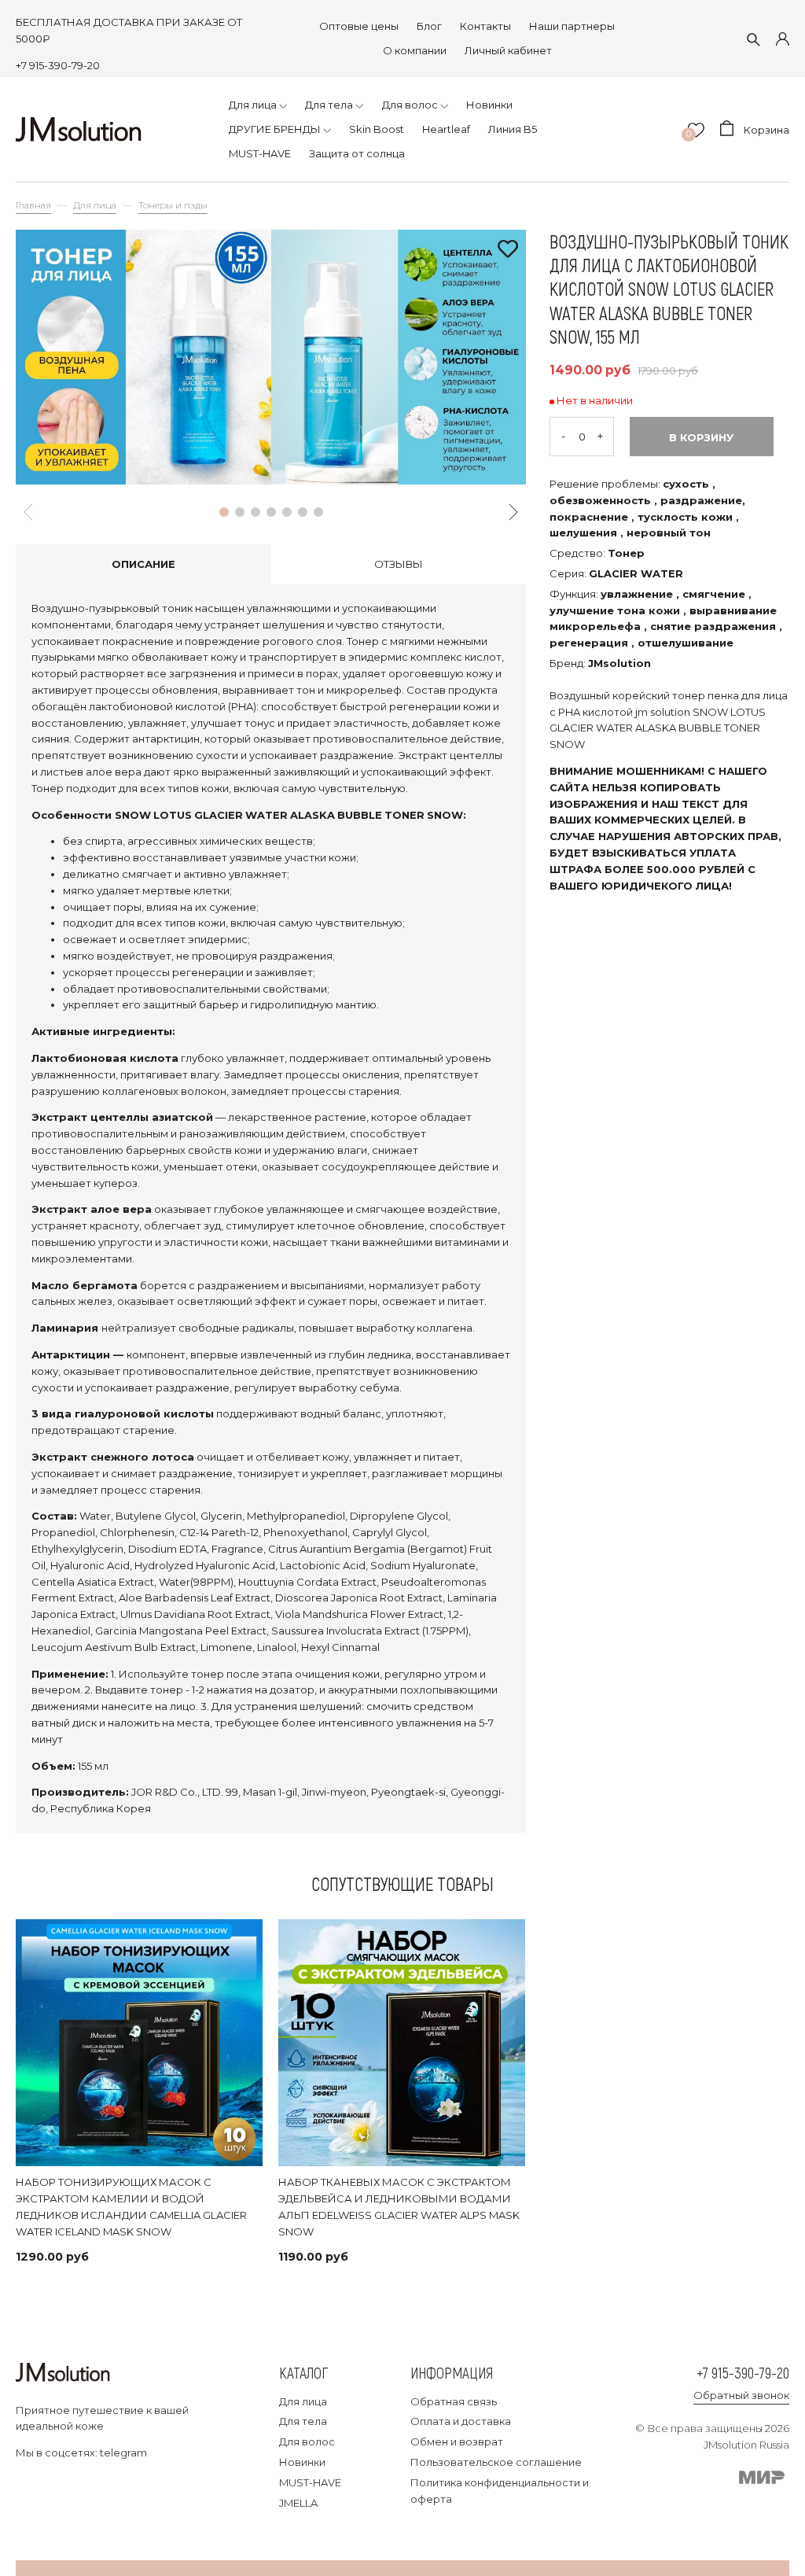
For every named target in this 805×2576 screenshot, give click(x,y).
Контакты (485, 26)
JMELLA (298, 2503)
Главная (33, 205)
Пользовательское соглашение (496, 2462)
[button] (224, 512)
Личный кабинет (508, 50)
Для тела (303, 2421)
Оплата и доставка (461, 2421)
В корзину (701, 437)
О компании (415, 50)
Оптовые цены (359, 26)
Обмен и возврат (457, 2441)
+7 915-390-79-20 (58, 65)
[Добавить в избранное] (508, 250)
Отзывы (399, 564)
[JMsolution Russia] (79, 129)
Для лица (95, 205)
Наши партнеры (572, 26)
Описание (143, 564)
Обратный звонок (741, 2395)
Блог (429, 26)
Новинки (302, 2462)
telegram (123, 2453)
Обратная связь (454, 2401)
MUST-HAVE (310, 2482)
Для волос (307, 2441)
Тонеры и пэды (173, 205)
